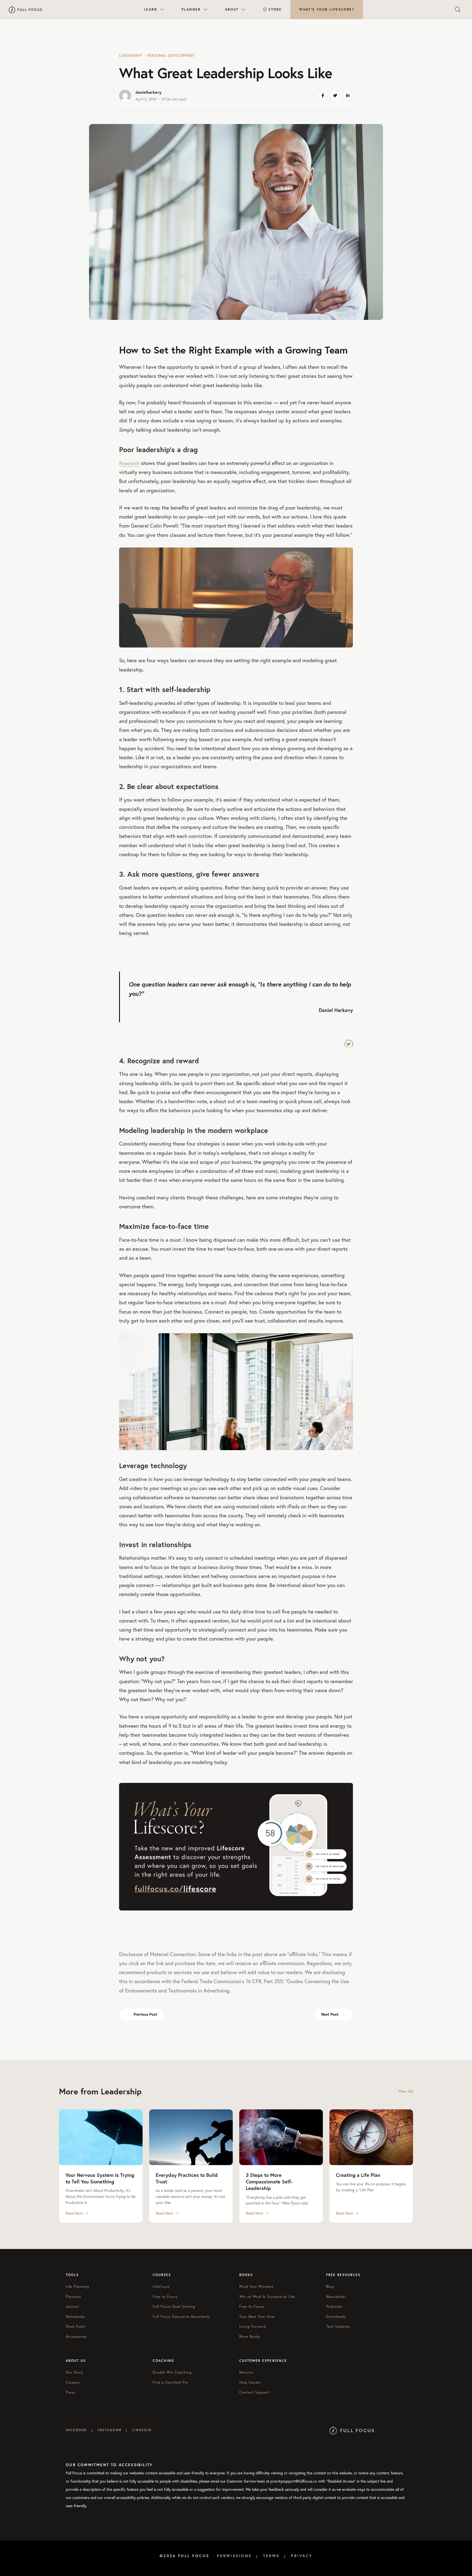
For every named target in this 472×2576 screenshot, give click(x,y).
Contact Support (254, 2392)
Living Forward (253, 2326)
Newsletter (336, 2297)
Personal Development (171, 56)
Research (129, 463)
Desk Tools (76, 2326)
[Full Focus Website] (352, 2430)
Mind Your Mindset (256, 2287)
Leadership (130, 56)
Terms (271, 2556)
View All (405, 2091)
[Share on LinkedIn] (348, 96)
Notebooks (75, 2317)
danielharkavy (148, 92)
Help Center (250, 2382)
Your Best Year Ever (257, 2317)
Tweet (349, 1044)
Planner (191, 9)
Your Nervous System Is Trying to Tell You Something (100, 2178)
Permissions (234, 2556)
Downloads (336, 2317)
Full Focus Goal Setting (174, 2306)
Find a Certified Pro (171, 2382)
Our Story (75, 2372)
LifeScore (327, 9)
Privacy (302, 2556)
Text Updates (338, 2326)
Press (71, 2392)
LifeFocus (161, 2287)
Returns (246, 2372)
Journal (72, 2306)
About (232, 9)
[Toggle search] (458, 10)
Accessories (76, 2337)
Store (275, 9)
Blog (330, 2287)
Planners (73, 2297)
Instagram (109, 2430)
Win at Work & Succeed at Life (267, 2297)
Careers (73, 2382)
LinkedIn (142, 2430)
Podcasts (334, 2306)
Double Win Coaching (172, 2372)
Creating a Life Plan (358, 2175)
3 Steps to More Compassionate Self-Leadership (269, 2182)
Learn (151, 9)
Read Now (74, 2213)
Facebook (76, 2430)
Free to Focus (165, 2297)
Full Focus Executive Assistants (181, 2317)
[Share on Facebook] (323, 96)
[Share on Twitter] (335, 96)
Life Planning (78, 2287)
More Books (250, 2337)
